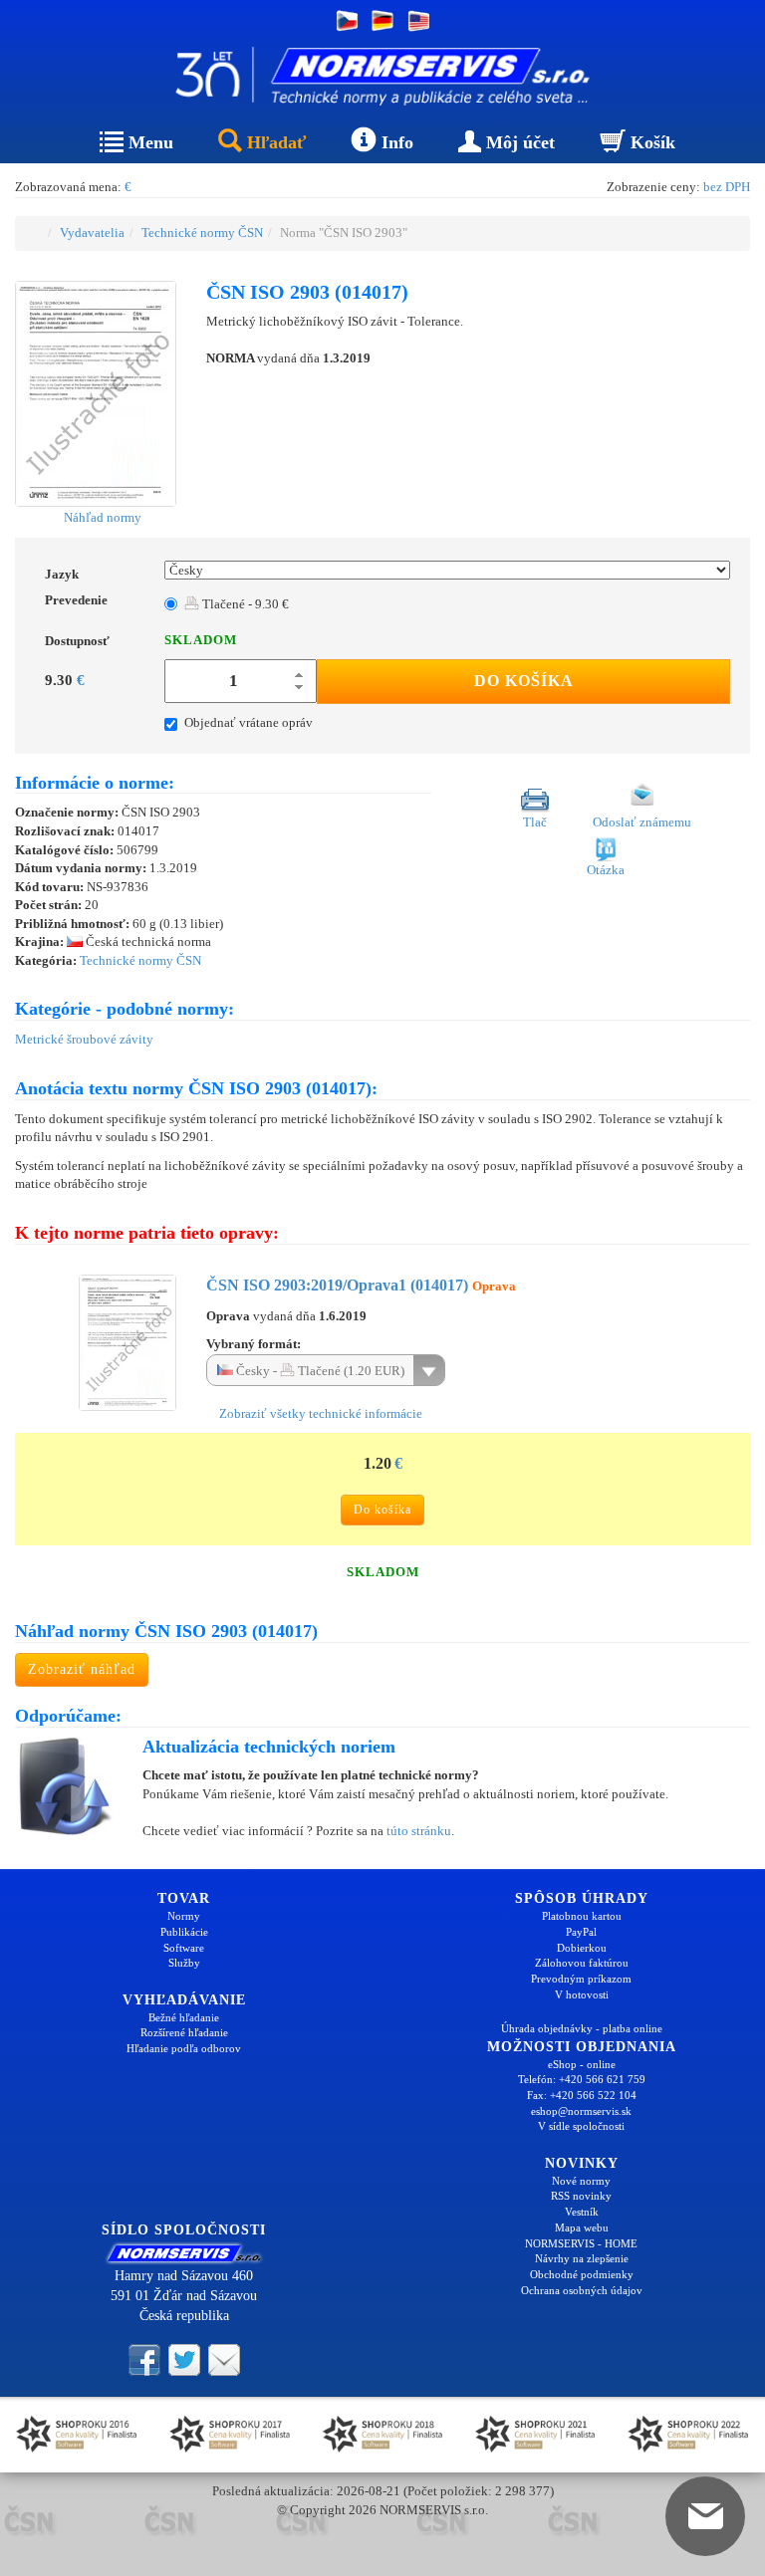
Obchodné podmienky (582, 2274)
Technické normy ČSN (202, 233)
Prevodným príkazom (581, 1979)
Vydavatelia (92, 233)
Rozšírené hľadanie (184, 2032)
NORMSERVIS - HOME (581, 2243)
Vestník (582, 2212)
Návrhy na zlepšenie (582, 2258)
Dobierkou (582, 1948)
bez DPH (727, 187)
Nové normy (581, 2181)
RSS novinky (581, 2196)
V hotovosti (582, 1994)
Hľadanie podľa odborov (184, 2048)
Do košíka (524, 681)
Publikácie (184, 1932)
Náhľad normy (101, 517)
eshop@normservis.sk (581, 2111)
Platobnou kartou (582, 1916)
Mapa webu (582, 2227)
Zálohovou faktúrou (582, 1963)
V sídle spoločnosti (581, 2126)
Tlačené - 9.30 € (244, 604)
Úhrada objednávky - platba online (582, 2028)
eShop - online (582, 2064)
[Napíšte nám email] (224, 2359)
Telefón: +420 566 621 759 (582, 2079)
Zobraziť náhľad (82, 1669)
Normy (184, 1916)
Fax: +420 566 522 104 (582, 2095)
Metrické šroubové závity (84, 1039)
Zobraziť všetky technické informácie (319, 1413)
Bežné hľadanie (184, 2017)
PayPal (581, 1932)
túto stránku (419, 1831)
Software (184, 1948)
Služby (184, 1963)
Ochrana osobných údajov (582, 2290)
